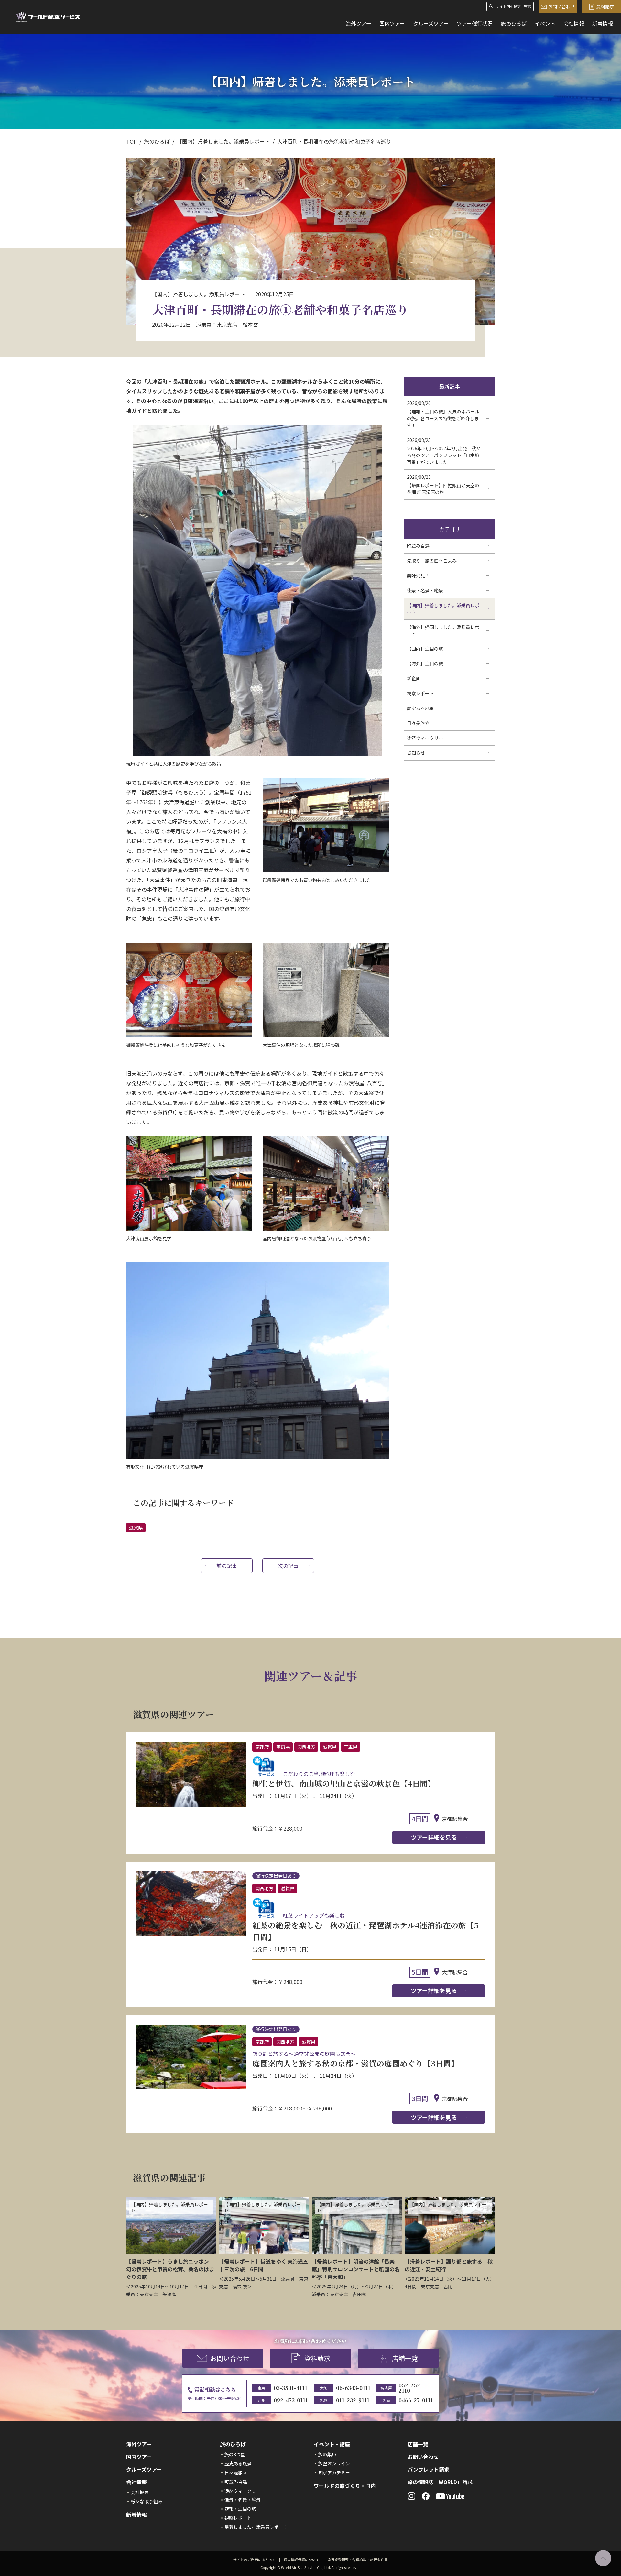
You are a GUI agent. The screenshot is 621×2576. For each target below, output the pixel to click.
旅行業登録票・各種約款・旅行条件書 (358, 2560)
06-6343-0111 (353, 2388)
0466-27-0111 (416, 2400)
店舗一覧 (405, 2358)
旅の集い (327, 2454)
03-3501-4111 (290, 2388)
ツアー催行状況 (475, 23)
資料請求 (605, 6)
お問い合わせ (561, 6)
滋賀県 (136, 1528)
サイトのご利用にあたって (254, 2560)
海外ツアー (359, 23)
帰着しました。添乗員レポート (256, 2527)
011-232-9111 (353, 2400)
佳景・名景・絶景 (243, 2500)
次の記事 (288, 1566)
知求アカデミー (334, 2472)
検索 (528, 6)
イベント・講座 (332, 2444)
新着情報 (603, 23)
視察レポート (238, 2518)
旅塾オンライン (334, 2463)
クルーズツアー (431, 23)
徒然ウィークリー (243, 2491)
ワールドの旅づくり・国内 (345, 2486)
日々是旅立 (236, 2472)
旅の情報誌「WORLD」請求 (440, 2482)
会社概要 (140, 2492)
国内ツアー (392, 23)
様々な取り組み (147, 2501)
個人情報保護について (301, 2560)
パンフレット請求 (428, 2469)
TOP (131, 141)
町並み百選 (236, 2482)
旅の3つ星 (235, 2454)
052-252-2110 (410, 2388)
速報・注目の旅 (240, 2509)
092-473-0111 (291, 2400)
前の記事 (227, 1566)
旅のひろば (514, 23)
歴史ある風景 (238, 2463)
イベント (545, 23)
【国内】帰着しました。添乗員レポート (223, 141)
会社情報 (574, 23)
